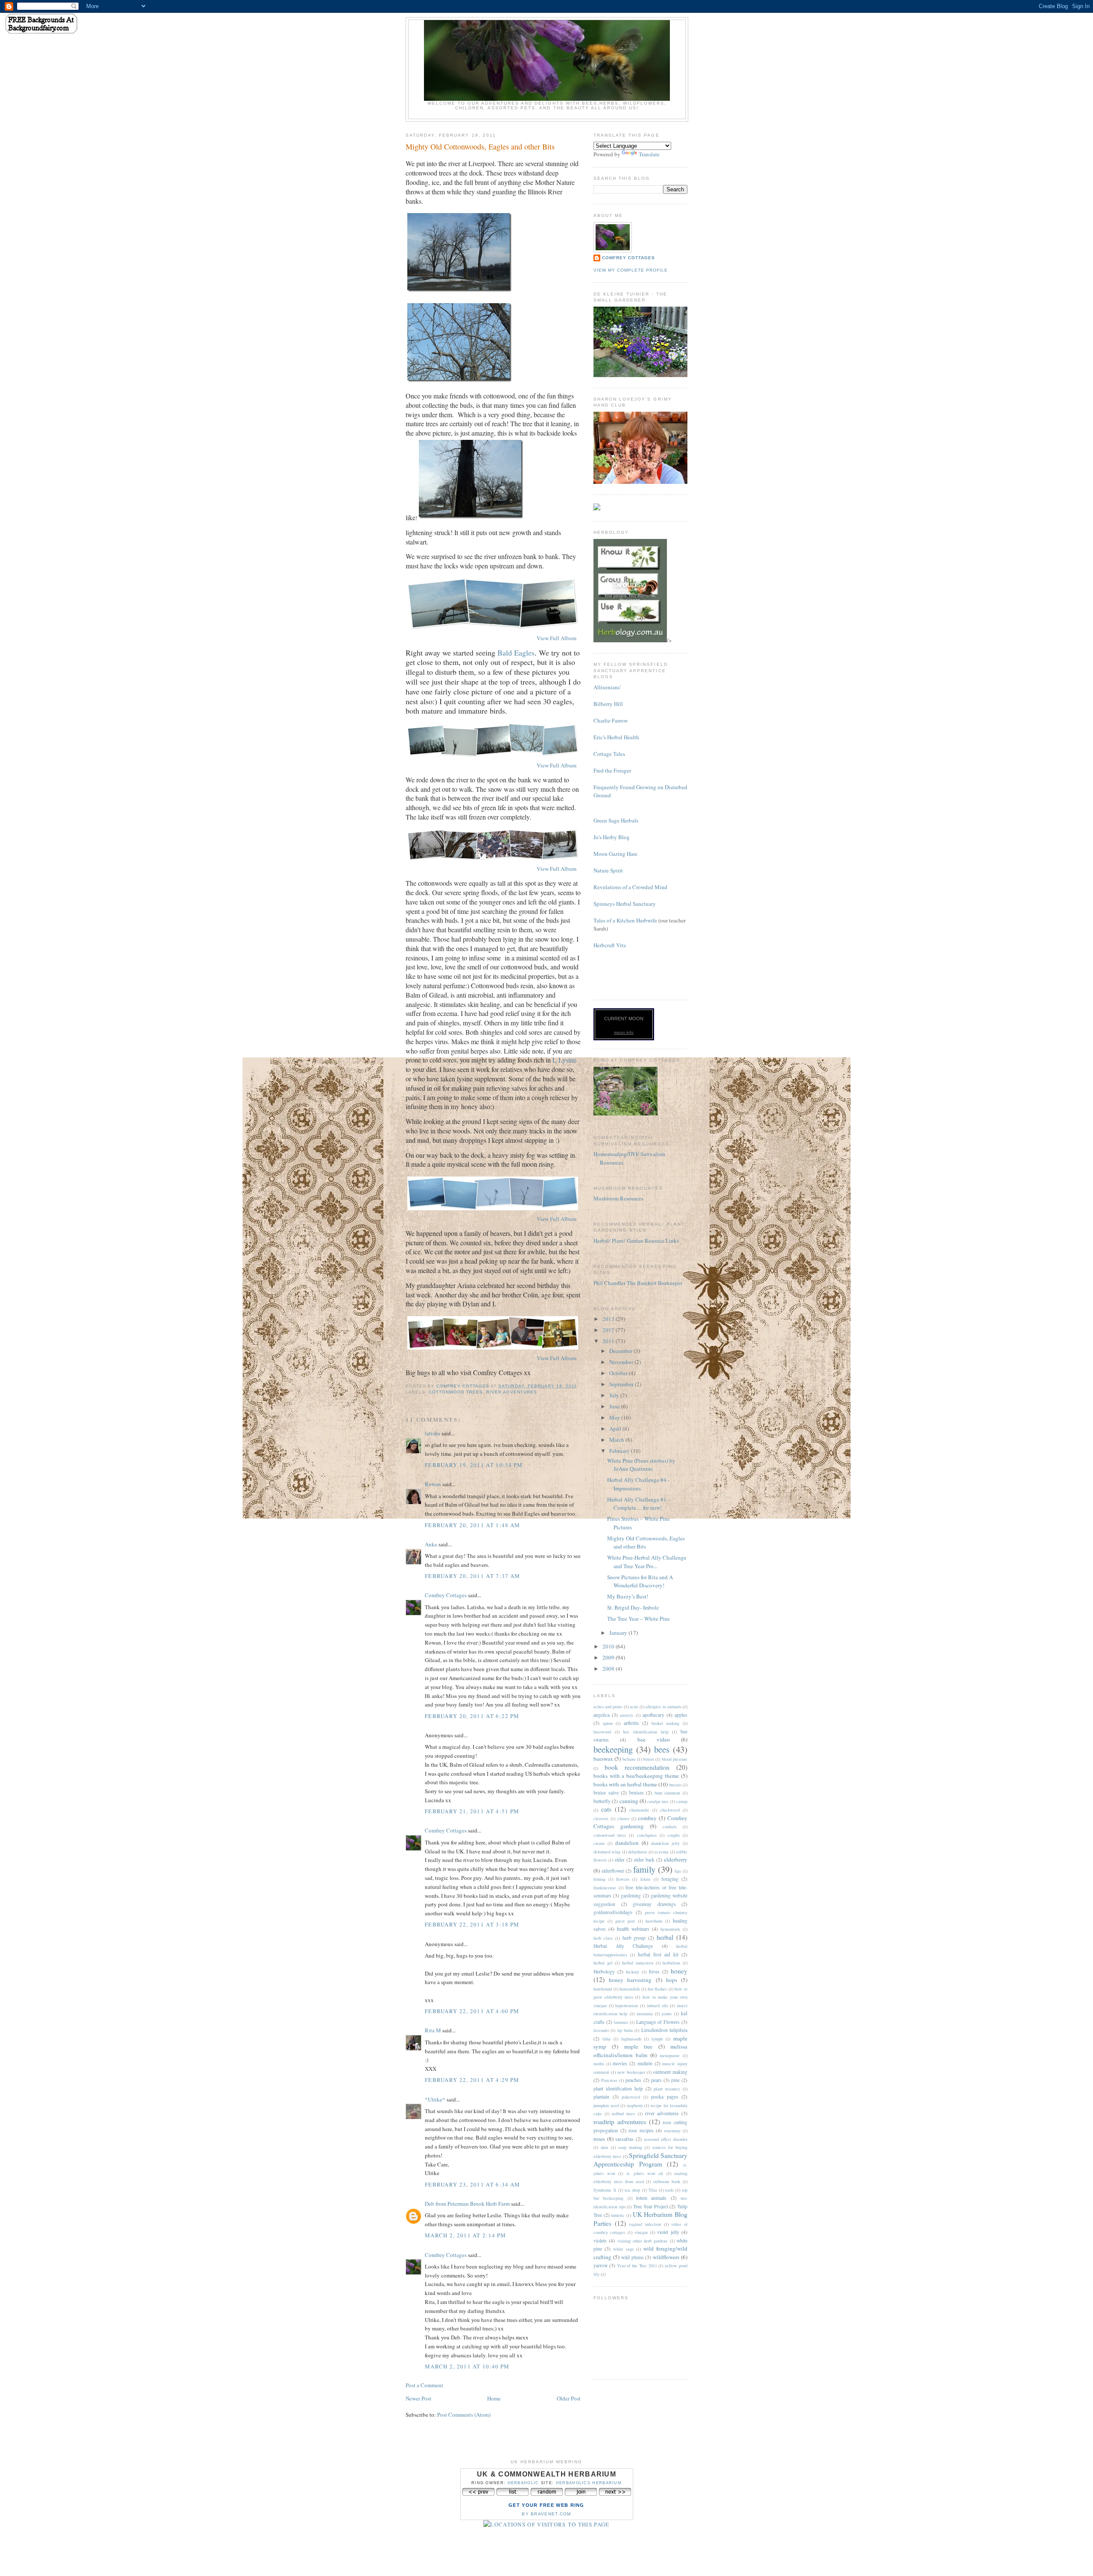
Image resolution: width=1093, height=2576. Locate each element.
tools (669, 2190)
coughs (674, 1835)
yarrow (601, 2265)
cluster (623, 1818)
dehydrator (637, 1852)
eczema (662, 1852)
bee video (654, 1739)
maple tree (638, 2046)
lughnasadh (631, 2039)
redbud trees (623, 2113)
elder (620, 1860)
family (644, 1869)
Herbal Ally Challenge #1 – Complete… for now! (639, 1504)
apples (681, 1715)
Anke (431, 1544)
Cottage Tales (609, 754)
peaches (633, 2080)
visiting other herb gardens (643, 2241)
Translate (649, 154)
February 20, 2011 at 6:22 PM (472, 1716)
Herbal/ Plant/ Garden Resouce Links (636, 1241)
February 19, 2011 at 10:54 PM (474, 1465)
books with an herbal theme (625, 1784)
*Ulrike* (435, 2099)
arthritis (631, 1723)
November (622, 1362)
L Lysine (564, 1060)
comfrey (647, 1818)
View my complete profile (631, 270)
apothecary (653, 1715)
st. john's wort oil (645, 2173)
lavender (601, 2030)
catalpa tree (658, 1801)
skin (604, 2147)
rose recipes (641, 2130)
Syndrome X (605, 2190)
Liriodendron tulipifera (664, 2030)
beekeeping (613, 1749)
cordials (670, 1827)
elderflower (613, 1871)
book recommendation (637, 1767)
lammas (621, 2022)
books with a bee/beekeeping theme (636, 1776)
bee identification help (646, 1732)
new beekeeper (631, 2072)
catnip (682, 1801)
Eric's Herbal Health (616, 737)
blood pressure (675, 1759)
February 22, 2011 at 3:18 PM (472, 1924)
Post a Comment (424, 2385)
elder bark (644, 1860)
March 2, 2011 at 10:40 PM (467, 2366)
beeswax (603, 1759)
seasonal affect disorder (666, 2139)
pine (675, 2080)
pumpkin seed (606, 2105)
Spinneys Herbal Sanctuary (625, 904)
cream (599, 1843)
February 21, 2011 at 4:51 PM (472, 1811)
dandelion (627, 1843)
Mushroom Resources (618, 1198)
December (621, 1351)
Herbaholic (523, 2483)
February (620, 1451)
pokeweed (631, 2097)
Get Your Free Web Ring (546, 2505)
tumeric (618, 2215)
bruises (637, 1793)
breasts (675, 1785)
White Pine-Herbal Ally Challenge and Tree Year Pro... (647, 1562)
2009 (609, 1657)
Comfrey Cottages (446, 1595)
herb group (634, 1938)
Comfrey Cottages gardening (640, 1822)
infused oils (658, 2005)
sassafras (624, 2139)
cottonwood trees (456, 1392)
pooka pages (665, 2097)
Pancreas (609, 2080)
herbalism (671, 1963)
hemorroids (670, 1929)
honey (679, 1971)
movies (620, 2063)
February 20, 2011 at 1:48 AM (472, 1525)
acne (634, 1707)
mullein (645, 2063)
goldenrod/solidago (613, 1912)
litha (606, 2039)
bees (662, 1749)
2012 (609, 1330)
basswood (602, 1732)
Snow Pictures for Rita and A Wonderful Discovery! (640, 1581)
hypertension (627, 2005)
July (615, 1395)
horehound (603, 1989)
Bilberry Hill (608, 704)
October (619, 1373)
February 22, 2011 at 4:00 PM (472, 2011)
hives (654, 1972)
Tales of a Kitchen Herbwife (625, 920)
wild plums (633, 2257)
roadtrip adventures (620, 2122)
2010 (609, 1646)
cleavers (601, 1818)
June (615, 1406)
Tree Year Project (650, 2206)
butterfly (602, 1801)
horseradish (630, 1989)
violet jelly (668, 2232)
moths (599, 2064)
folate (646, 1879)
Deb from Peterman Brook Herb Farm (467, 2204)
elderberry (676, 1859)
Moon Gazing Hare (615, 854)
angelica (602, 1715)
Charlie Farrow (611, 720)
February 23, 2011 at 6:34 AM (472, 2184)
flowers (623, 1879)
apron (608, 1723)
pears (656, 2080)
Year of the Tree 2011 (637, 2266)
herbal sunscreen (638, 1963)
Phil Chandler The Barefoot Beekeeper (638, 1283)
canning (629, 1801)
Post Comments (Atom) (464, 2415)
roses (599, 2139)
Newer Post (418, 2398)
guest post (625, 1921)
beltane (629, 1759)
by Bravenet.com (546, 2514)
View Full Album (557, 638)
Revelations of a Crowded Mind (630, 887)
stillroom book (667, 2181)
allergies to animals (663, 1707)
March (617, 1440)
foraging (670, 1879)
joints (667, 2014)
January (619, 1633)
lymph (657, 2039)
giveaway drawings (654, 1904)
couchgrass (647, 1835)
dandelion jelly (665, 1843)
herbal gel (603, 1963)
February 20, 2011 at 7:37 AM (472, 1576)
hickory (633, 1972)
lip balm (625, 2030)
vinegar (641, 2232)
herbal (665, 1937)
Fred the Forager (612, 770)
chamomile (639, 1810)
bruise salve (606, 1793)
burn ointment (668, 1793)
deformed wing (607, 1852)
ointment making (670, 2072)
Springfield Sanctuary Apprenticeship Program (640, 2160)
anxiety (627, 1715)
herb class (603, 1938)
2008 (609, 1669)
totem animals (651, 2198)
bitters (649, 1759)
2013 (609, 1319)
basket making (666, 1723)
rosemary (672, 2131)
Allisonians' (607, 687)
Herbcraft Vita (610, 945)
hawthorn (654, 1921)
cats (606, 1809)
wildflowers (666, 2257)
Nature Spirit (608, 870)
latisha (433, 1433)
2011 (609, 1341)
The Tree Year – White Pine (639, 1619)
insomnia (645, 2014)
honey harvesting (630, 1980)
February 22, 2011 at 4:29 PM (472, 2080)
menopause (670, 2055)
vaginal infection (645, 2224)
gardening (631, 1895)
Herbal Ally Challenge (623, 1946)
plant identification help (618, 2089)
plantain (601, 2097)
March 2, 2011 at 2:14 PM (465, 2235)
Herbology (604, 1972)
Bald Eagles (516, 653)
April (616, 1429)
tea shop (632, 2190)
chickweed (670, 1810)
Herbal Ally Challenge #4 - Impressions (638, 1484)
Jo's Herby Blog (612, 837)
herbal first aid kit (658, 1954)
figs (678, 1871)
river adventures (511, 1392)
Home (494, 2398)
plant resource (667, 2089)
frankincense (605, 1888)
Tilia (653, 2190)
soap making (630, 2147)
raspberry (635, 2105)
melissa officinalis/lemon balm (640, 2051)
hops (672, 1980)
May (615, 1417)
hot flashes (658, 1989)
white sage (624, 2249)
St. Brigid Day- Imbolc (633, 1607)
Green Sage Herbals (616, 820)
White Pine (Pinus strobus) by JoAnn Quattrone (641, 1465)
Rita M (433, 2030)
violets (600, 2241)
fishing (599, 1879)
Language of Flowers (658, 2022)
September (622, 1384)
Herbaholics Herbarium (589, 2483)
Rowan (433, 1484)
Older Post (569, 2398)
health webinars (633, 1929)
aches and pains (608, 1707)
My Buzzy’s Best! (628, 1596)
